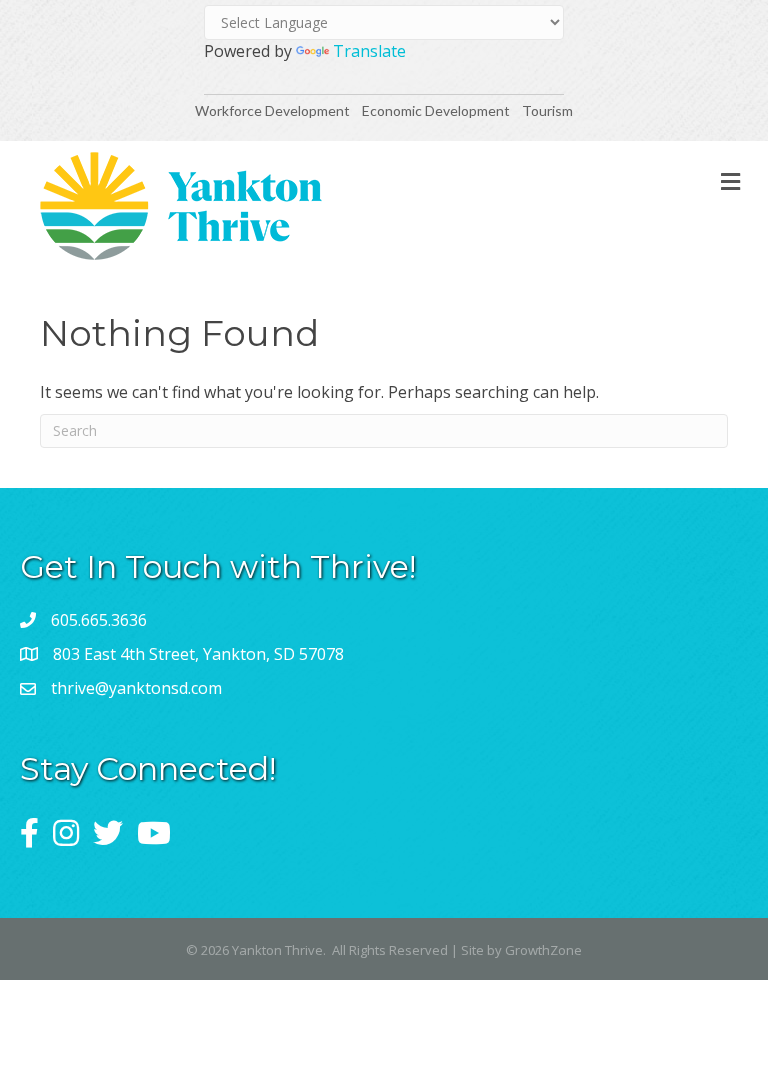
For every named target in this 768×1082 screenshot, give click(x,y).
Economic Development (437, 110)
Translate (369, 51)
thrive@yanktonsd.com (136, 688)
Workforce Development (272, 110)
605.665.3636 (99, 620)
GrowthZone (543, 950)
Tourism (547, 110)
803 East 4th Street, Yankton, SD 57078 (198, 654)
